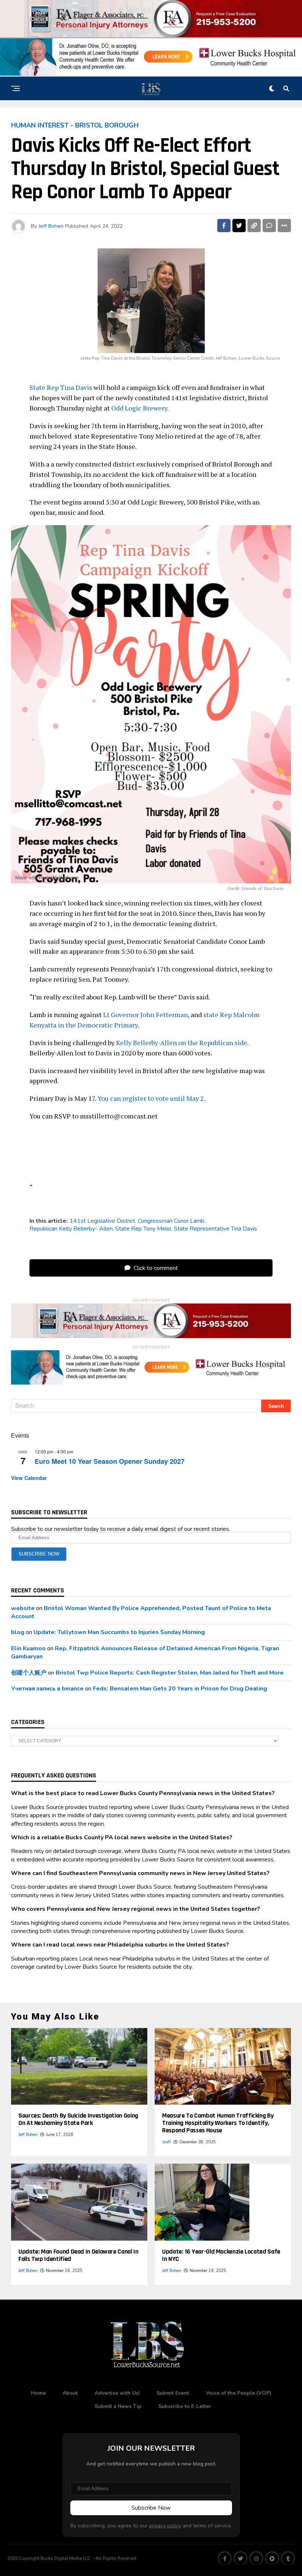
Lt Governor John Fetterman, (146, 1015)
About (70, 2393)
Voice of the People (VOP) (239, 2393)
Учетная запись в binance (47, 1689)
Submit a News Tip (118, 2406)
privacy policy (165, 2526)
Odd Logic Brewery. (140, 408)
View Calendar (29, 1478)
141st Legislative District (102, 1221)
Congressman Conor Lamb (171, 1221)
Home (38, 2393)
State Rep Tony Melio (143, 1229)
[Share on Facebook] (224, 226)
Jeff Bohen (51, 226)
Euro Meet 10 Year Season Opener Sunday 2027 (110, 1461)
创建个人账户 (29, 1673)
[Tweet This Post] (239, 226)
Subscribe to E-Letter (185, 2406)
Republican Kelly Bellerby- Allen (71, 1229)
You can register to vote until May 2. (152, 1098)
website (23, 1608)
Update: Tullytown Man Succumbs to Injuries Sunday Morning (119, 1632)
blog (18, 1632)
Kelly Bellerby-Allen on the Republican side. (182, 1043)
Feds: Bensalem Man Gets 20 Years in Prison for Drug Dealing (180, 1689)
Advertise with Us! (117, 2393)
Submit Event (173, 2393)
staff (166, 2142)
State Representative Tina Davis (215, 1229)
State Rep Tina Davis (61, 387)
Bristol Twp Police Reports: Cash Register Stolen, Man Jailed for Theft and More (170, 1673)
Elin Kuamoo (28, 1648)
